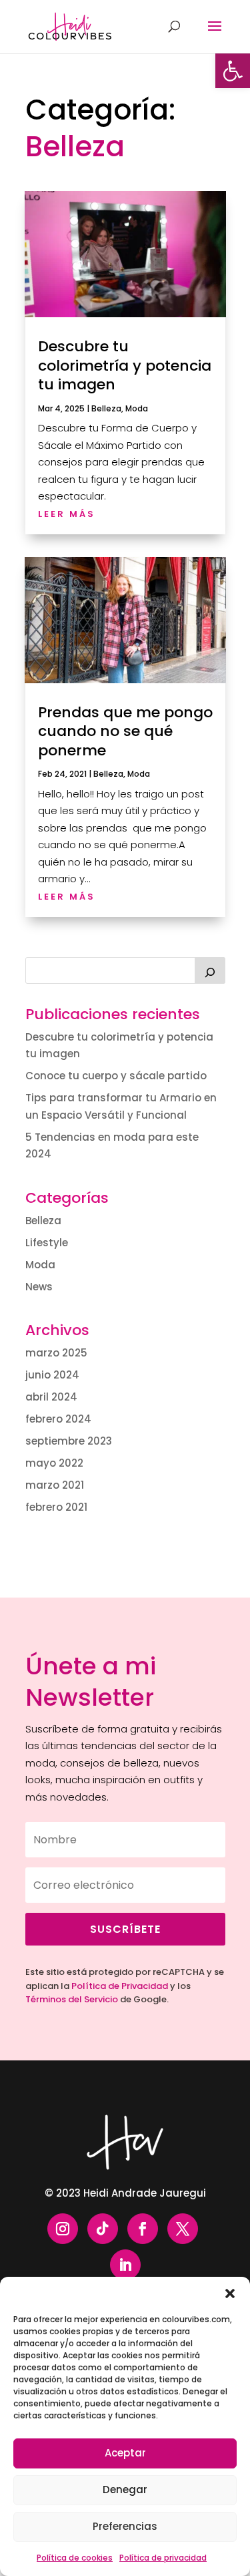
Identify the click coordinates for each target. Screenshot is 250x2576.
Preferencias (125, 2526)
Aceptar (125, 2453)
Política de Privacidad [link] (120, 1986)
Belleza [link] (106, 408)
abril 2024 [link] (51, 1397)
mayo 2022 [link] (54, 1463)
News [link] (39, 1287)
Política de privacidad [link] (163, 2558)
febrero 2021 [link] (56, 1507)
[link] (233, 71)
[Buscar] (210, 970)
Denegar (125, 2490)
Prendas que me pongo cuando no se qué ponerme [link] (125, 731)
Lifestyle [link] (47, 1243)
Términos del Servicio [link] (72, 1999)
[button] (230, 2293)
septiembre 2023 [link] (69, 1441)
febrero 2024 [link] (58, 1419)
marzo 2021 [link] (55, 1485)
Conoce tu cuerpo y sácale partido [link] (116, 1076)
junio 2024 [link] (52, 1375)
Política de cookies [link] (75, 2558)
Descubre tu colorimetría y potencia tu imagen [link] (125, 365)
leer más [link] (67, 514)
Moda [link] (137, 408)
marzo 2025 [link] (56, 1353)
